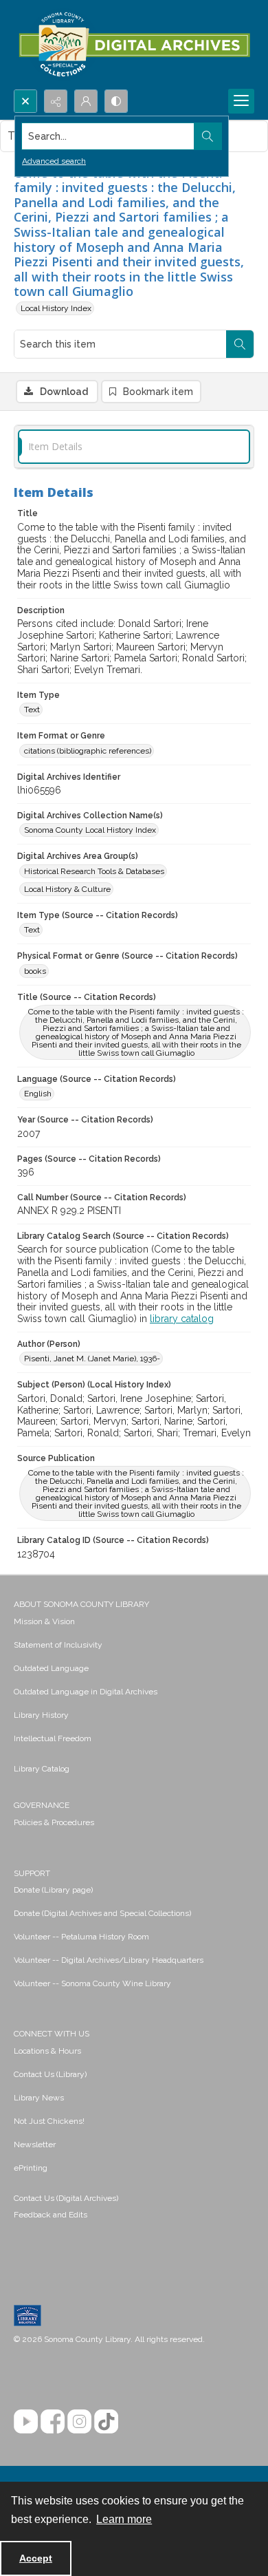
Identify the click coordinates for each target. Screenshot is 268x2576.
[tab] (134, 447)
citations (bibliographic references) (88, 751)
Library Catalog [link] (42, 1769)
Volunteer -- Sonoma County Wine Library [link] (92, 1983)
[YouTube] (26, 2421)
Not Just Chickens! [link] (49, 2121)
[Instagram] (79, 2421)
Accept (36, 2558)
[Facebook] (53, 2421)
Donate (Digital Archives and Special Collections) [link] (102, 1913)
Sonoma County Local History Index (90, 830)
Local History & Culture (67, 889)
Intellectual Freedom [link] (53, 1738)
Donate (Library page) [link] (53, 1890)
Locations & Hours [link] (47, 2051)
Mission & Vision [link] (44, 1621)
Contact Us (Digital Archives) (66, 2198)
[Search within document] (240, 344)
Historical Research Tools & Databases (94, 871)
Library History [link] (41, 1715)
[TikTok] (106, 2421)
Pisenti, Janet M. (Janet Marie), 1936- (92, 1359)
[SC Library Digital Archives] (134, 45)
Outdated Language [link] (51, 1668)
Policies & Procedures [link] (54, 1822)
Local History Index (56, 308)
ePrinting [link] (31, 2168)
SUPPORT (32, 1873)
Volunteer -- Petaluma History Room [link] (81, 1937)
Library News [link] (39, 2098)
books (35, 971)
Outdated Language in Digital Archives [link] (86, 1692)
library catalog (182, 1319)
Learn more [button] (124, 2519)
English (38, 1094)
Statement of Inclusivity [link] (58, 1645)
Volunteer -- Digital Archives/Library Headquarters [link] (109, 1960)
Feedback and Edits (51, 2215)
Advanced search (54, 161)
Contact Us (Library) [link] (50, 2074)
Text (32, 710)
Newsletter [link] (35, 2144)
